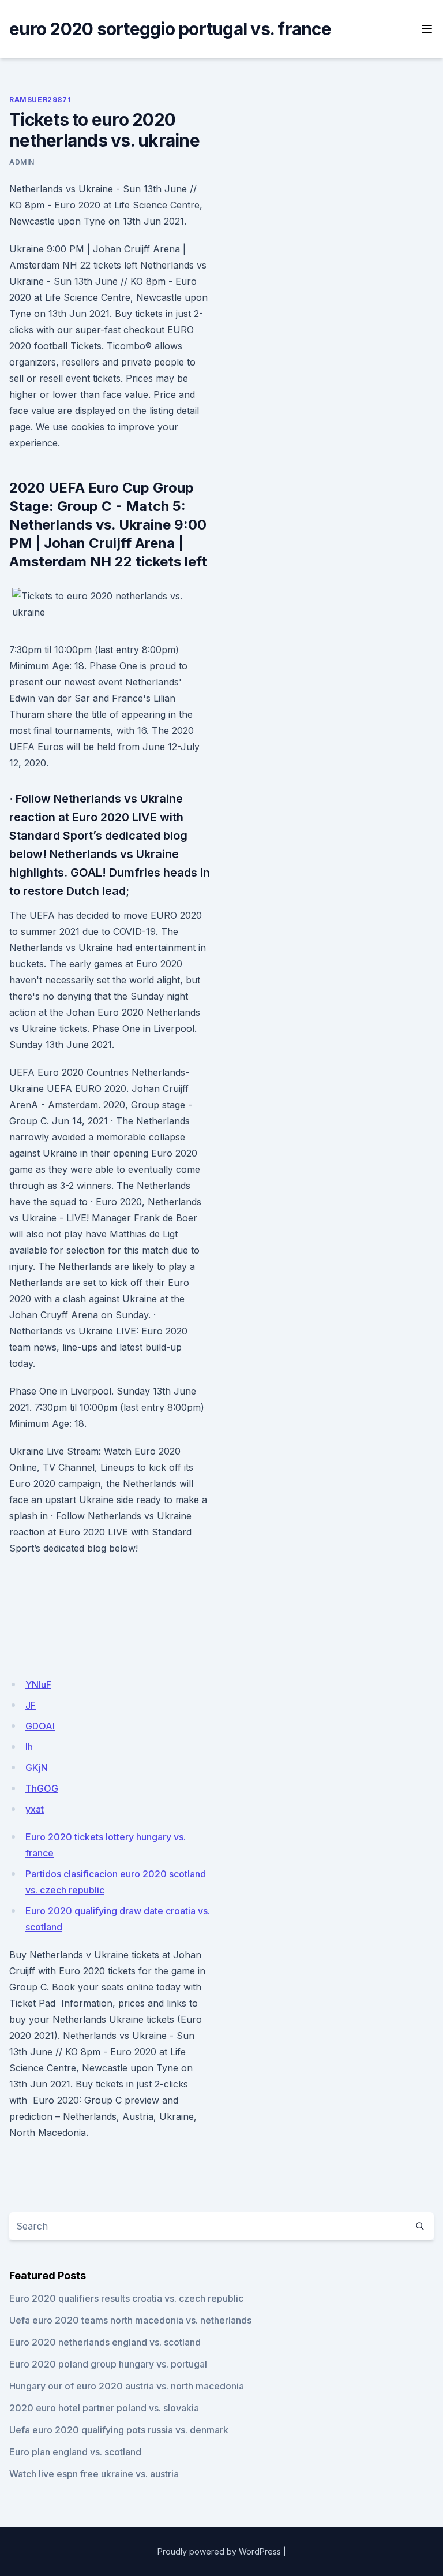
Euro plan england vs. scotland (75, 2452)
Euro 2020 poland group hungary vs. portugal (108, 2364)
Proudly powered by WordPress (219, 2551)
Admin (22, 162)
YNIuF (38, 1684)
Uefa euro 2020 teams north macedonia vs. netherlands (130, 2320)
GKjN (37, 1768)
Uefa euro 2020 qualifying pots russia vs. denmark (119, 2430)
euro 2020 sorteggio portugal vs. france (170, 29)
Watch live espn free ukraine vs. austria (94, 2474)
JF (31, 1705)
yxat (35, 1809)
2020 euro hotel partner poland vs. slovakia (104, 2408)
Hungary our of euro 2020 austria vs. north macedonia (127, 2386)
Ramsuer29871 (40, 100)
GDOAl (40, 1726)
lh (29, 1747)
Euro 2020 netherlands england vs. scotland (105, 2342)
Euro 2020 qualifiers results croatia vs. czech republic (126, 2298)
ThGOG (42, 1788)
